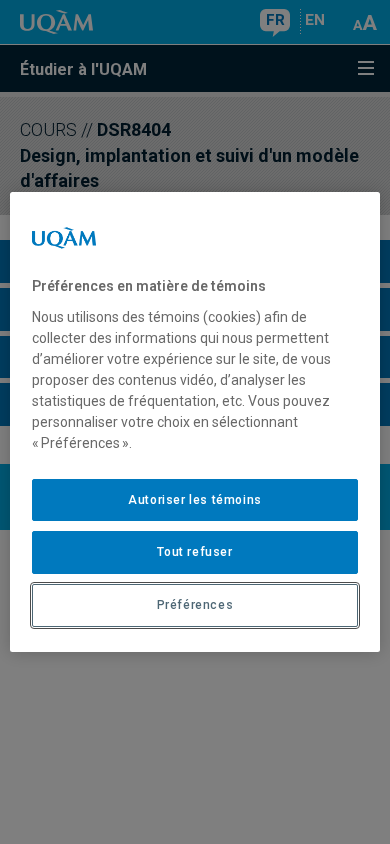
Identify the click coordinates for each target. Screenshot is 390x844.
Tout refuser (194, 552)
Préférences (195, 605)
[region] (195, 422)
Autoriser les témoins (195, 500)
